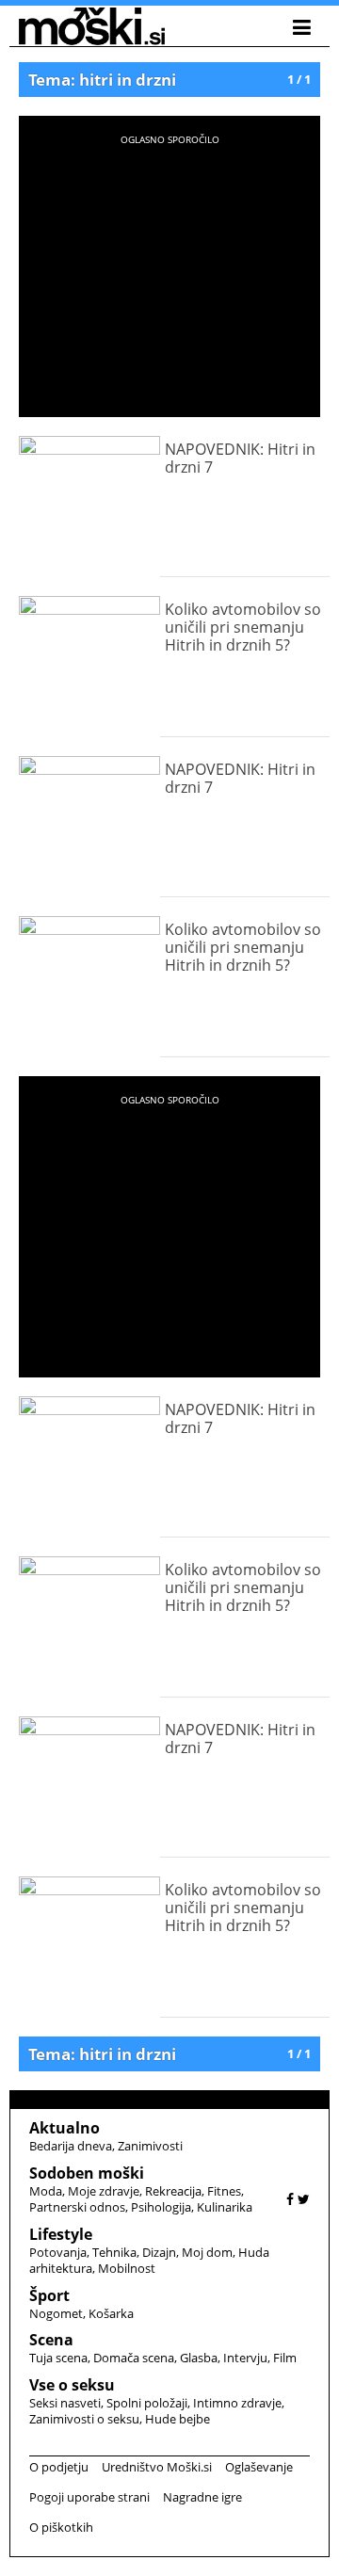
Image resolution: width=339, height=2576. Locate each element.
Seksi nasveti (65, 2403)
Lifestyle (61, 2234)
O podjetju (59, 2467)
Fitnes (224, 2191)
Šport (49, 2295)
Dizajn (159, 2252)
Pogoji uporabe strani (89, 2497)
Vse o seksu (72, 2385)
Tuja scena (58, 2358)
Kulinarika (225, 2207)
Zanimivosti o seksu (84, 2419)
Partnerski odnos (77, 2207)
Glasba (199, 2358)
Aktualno (65, 2128)
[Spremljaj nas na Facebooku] (290, 2199)
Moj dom (207, 2252)
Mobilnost (127, 2268)
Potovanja (58, 2252)
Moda (46, 2191)
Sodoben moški (87, 2173)
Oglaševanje (259, 2467)
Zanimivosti (150, 2146)
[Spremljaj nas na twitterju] (304, 2199)
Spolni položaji (147, 2403)
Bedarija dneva (71, 2146)
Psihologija (161, 2207)
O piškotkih (61, 2527)
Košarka (111, 2313)
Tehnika (114, 2252)
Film (285, 2358)
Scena (51, 2340)
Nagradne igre (202, 2497)
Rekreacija (173, 2191)
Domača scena (134, 2358)
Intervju (245, 2358)
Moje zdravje (104, 2191)
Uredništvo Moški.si (157, 2467)
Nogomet (56, 2313)
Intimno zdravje (237, 2403)
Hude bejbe (178, 2419)
